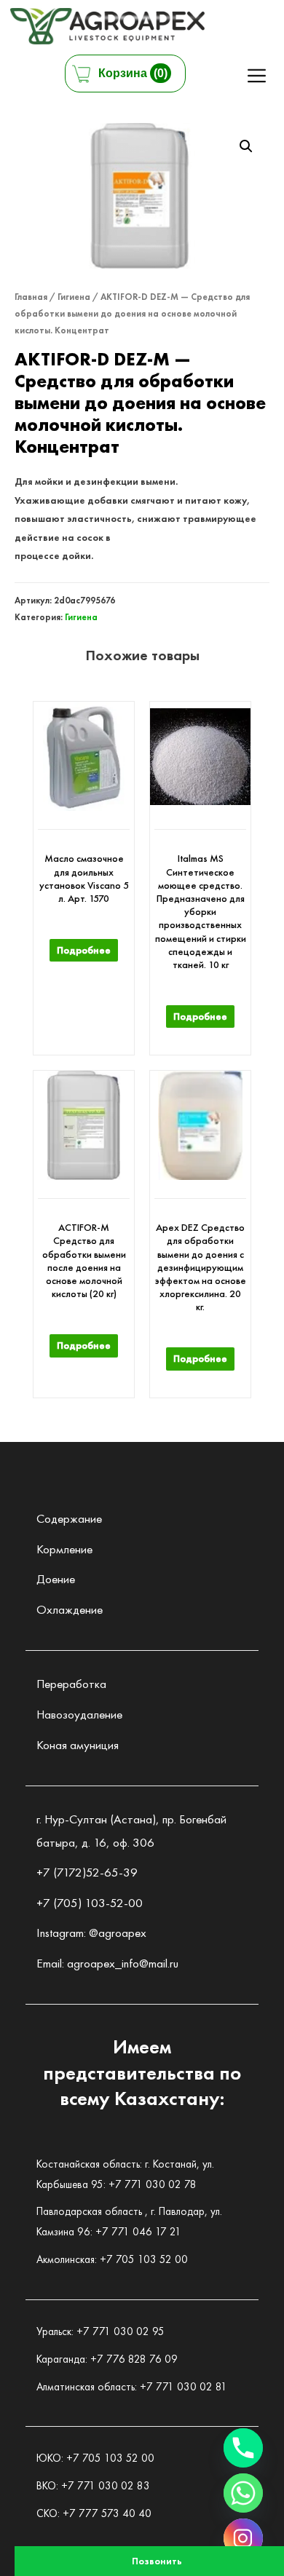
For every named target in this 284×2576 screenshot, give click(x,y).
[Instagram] (243, 2538)
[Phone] (243, 2448)
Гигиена (74, 297)
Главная (31, 297)
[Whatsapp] (243, 2493)
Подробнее (84, 950)
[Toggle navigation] (257, 75)
